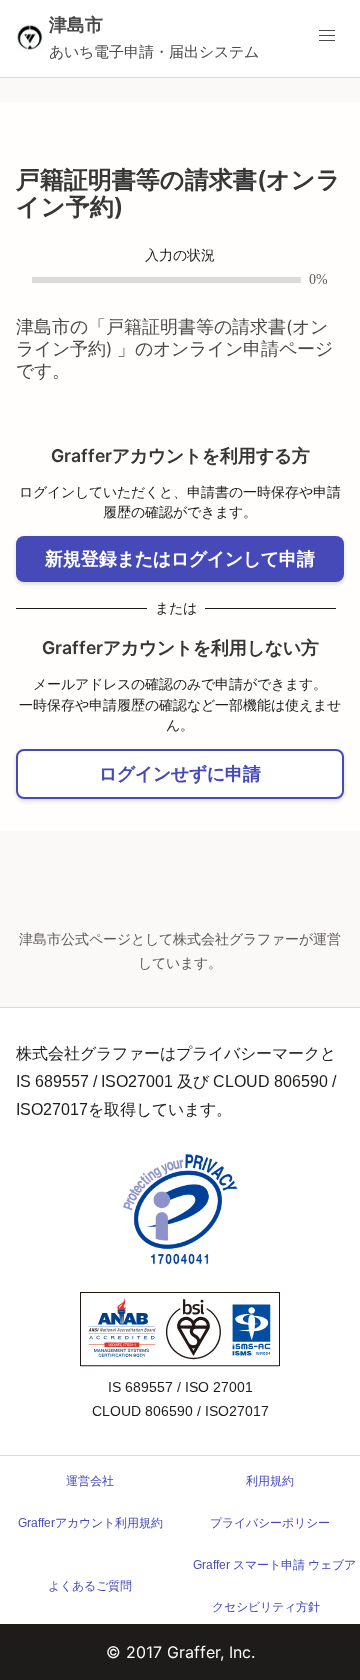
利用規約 (270, 1481)
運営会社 (90, 1481)
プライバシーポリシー (270, 1523)
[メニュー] (327, 36)
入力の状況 (180, 255)
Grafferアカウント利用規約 (90, 1523)
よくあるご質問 (90, 1586)
